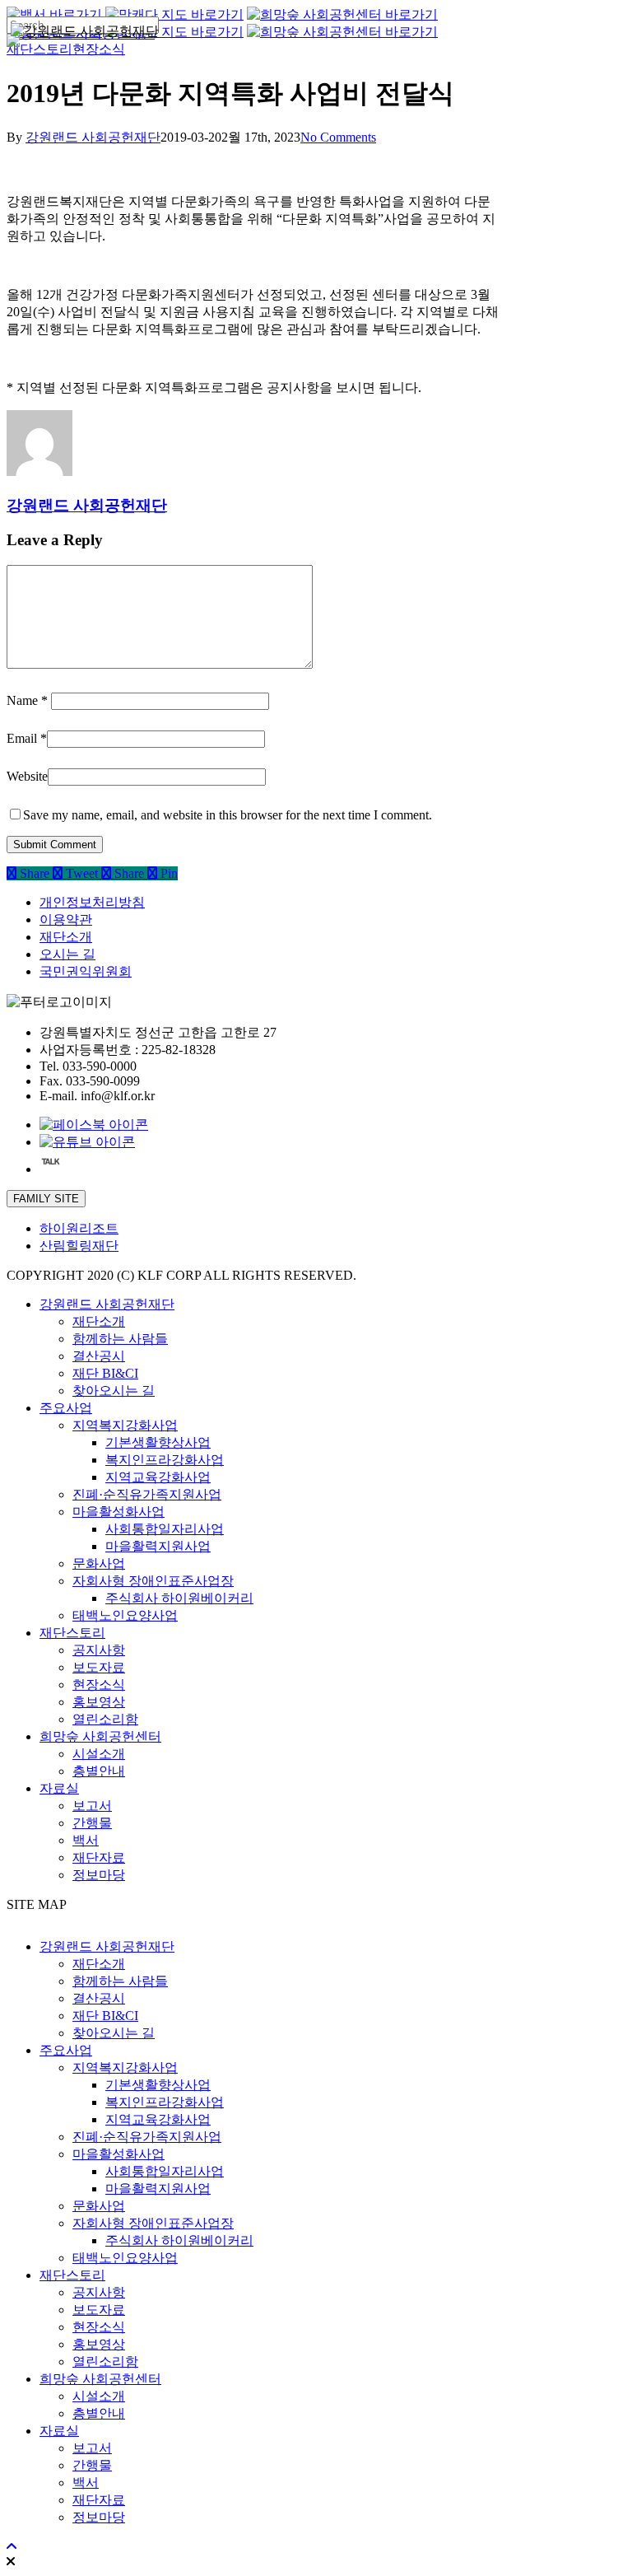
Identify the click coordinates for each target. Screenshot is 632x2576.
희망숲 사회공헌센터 (100, 1736)
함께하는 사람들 (120, 1339)
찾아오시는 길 (114, 1391)
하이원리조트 (79, 1228)
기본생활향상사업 (158, 1442)
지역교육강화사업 (158, 1477)
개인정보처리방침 (92, 902)
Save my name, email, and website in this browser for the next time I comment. (228, 815)
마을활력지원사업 (158, 1546)
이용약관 (66, 919)
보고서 (92, 1806)
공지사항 (99, 1650)
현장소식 (99, 1685)
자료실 (59, 1788)
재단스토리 (72, 1633)
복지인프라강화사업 (165, 1460)
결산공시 (99, 1356)
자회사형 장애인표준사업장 (153, 1581)
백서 (86, 1840)
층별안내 (99, 1771)
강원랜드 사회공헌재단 (93, 137)
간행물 (92, 1823)
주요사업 (66, 1408)
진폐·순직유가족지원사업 (147, 1494)
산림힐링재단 (79, 1246)
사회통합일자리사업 (165, 1529)
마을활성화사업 (118, 1512)
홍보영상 (99, 1702)
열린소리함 (105, 1719)
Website (27, 776)
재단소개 (66, 937)
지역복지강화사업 (125, 1425)
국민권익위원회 (86, 971)
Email (27, 738)
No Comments (338, 137)
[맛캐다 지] (174, 32)
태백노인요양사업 (125, 1615)
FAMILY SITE (46, 1199)
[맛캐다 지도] (174, 14)
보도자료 (99, 1667)
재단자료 (99, 1857)
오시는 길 (67, 954)
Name (27, 700)
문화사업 (99, 1563)
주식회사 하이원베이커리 (179, 1598)
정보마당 (99, 1875)
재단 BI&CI (105, 1373)
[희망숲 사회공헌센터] (342, 14)
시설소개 (99, 1754)
